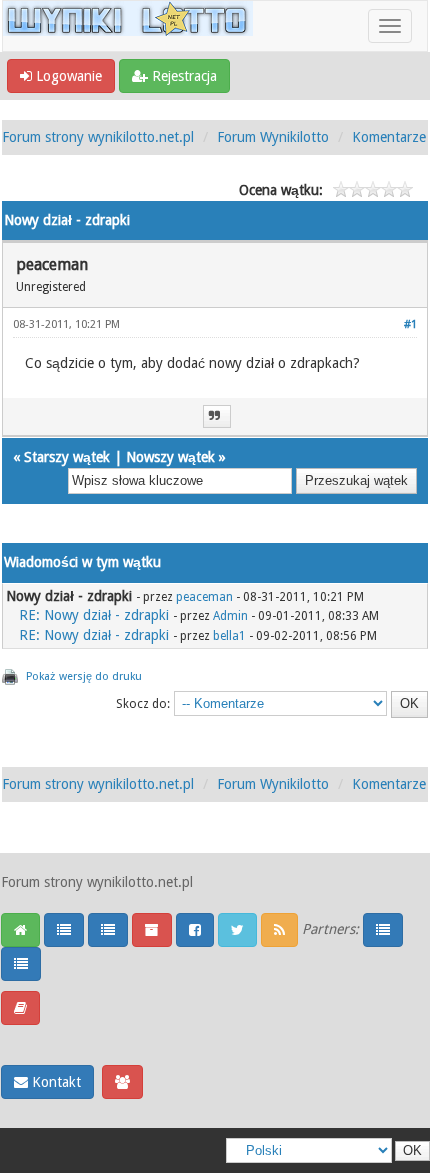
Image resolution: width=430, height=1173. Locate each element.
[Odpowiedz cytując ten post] (217, 416)
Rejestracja (182, 76)
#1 (410, 324)
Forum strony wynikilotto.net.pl (98, 137)
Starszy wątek (67, 457)
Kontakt (54, 1082)
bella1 (229, 636)
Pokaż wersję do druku (84, 676)
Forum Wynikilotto (273, 137)
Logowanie (67, 76)
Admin (230, 616)
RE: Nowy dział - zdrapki (94, 615)
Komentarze (389, 137)
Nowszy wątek (170, 457)
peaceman (204, 597)
